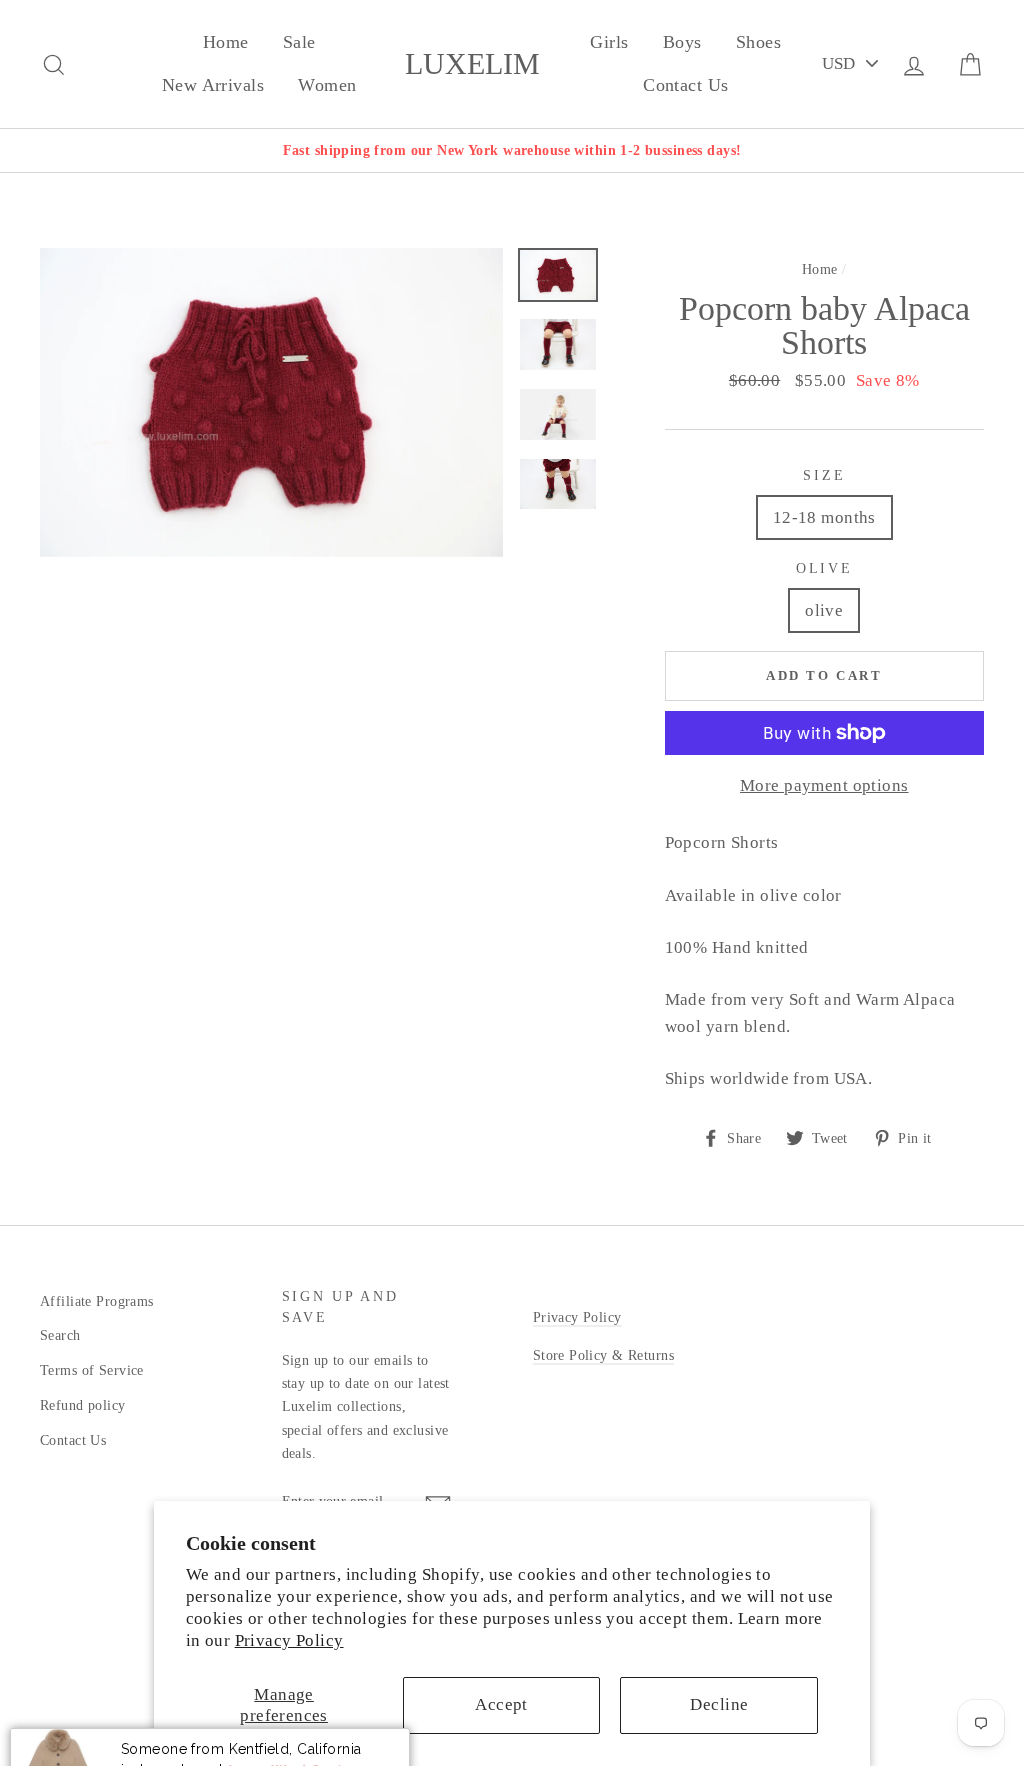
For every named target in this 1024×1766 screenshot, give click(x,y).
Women (327, 85)
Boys (682, 42)
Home (226, 42)
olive (824, 610)
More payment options (824, 785)
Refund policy (83, 1405)
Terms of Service (92, 1370)
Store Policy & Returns (603, 1355)
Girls (609, 42)
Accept (501, 1704)
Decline (719, 1704)
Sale (299, 42)
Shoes (758, 42)
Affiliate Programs (97, 1301)
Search (60, 1335)
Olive (824, 568)
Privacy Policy (289, 1640)
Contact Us (685, 85)
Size (824, 475)
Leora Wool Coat (283, 1719)
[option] (512, 150)
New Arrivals (213, 85)
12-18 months (824, 517)
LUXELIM (472, 64)
